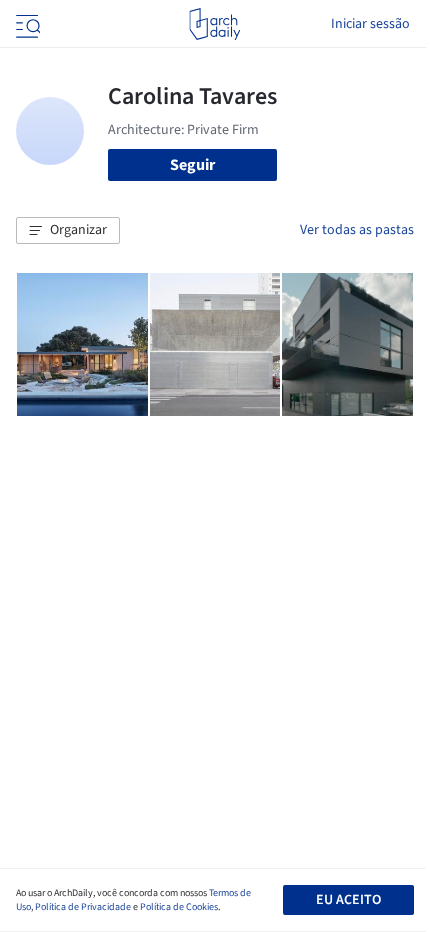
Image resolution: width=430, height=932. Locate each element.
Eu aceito (348, 900)
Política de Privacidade (83, 907)
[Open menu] (26, 24)
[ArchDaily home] (214, 24)
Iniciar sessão (370, 24)
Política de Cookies (179, 907)
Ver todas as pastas (357, 230)
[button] (68, 231)
